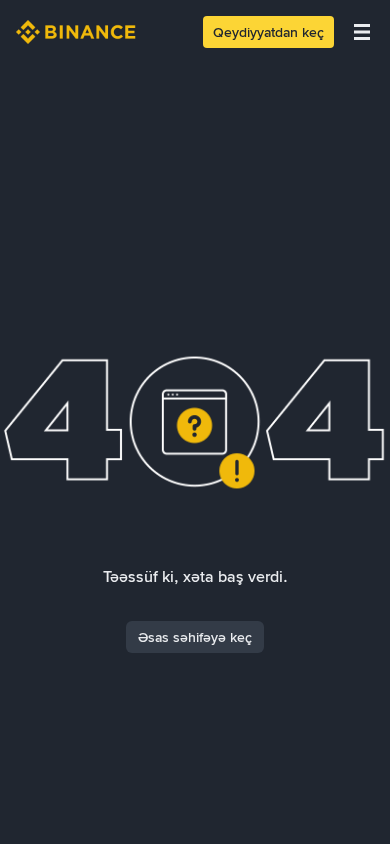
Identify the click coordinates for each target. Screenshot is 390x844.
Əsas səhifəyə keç (195, 637)
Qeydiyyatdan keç (268, 32)
